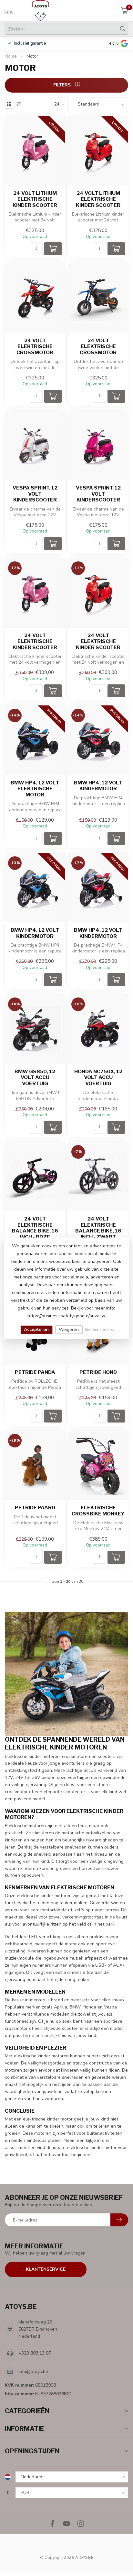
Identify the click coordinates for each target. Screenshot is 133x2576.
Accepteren (36, 1329)
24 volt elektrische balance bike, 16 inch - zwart (98, 1228)
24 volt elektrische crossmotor (35, 347)
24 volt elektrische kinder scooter (35, 641)
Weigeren (69, 1329)
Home (11, 56)
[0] (125, 10)
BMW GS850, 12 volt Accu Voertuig (35, 1078)
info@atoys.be (33, 2372)
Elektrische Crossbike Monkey (98, 1511)
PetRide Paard (35, 1508)
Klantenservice (46, 2269)
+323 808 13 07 (35, 2353)
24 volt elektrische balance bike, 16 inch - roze (35, 1228)
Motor (32, 56)
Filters (63, 85)
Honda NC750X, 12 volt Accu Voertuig (98, 1078)
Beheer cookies (100, 1329)
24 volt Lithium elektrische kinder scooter (35, 199)
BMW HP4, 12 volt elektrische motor (35, 789)
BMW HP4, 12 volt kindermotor (98, 786)
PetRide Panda (35, 1372)
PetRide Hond (98, 1372)
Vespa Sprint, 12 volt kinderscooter (35, 494)
